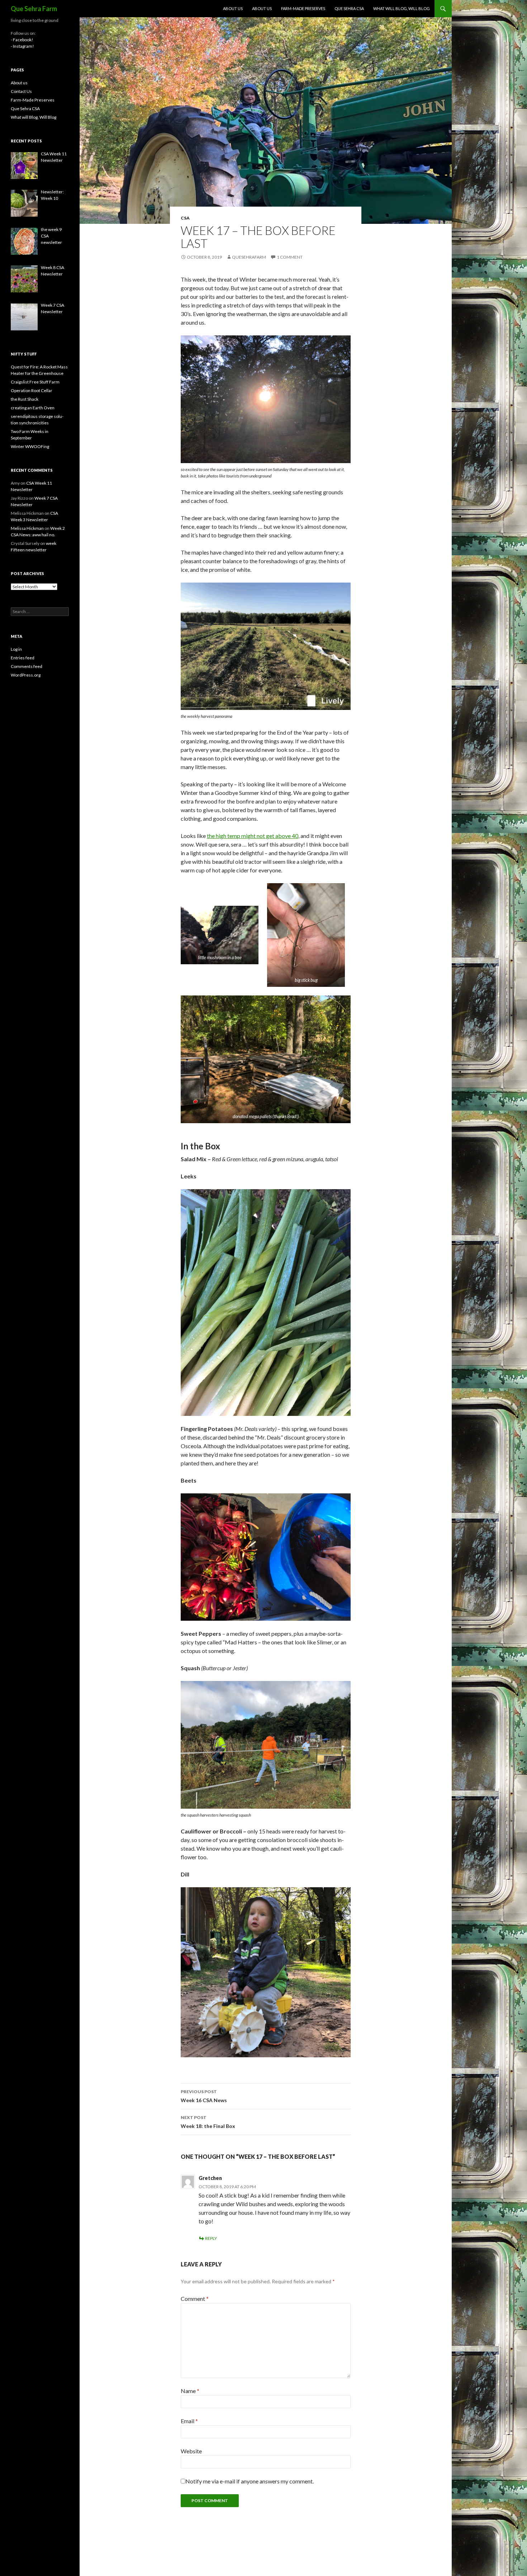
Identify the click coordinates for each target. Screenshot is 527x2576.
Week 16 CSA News (204, 2096)
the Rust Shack (25, 399)
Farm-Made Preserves (303, 8)
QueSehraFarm (249, 257)
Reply (211, 2238)
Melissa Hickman (27, 528)
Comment (195, 2299)
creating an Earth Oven (33, 408)
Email (189, 2421)
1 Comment (290, 257)
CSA (185, 218)
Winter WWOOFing (30, 446)
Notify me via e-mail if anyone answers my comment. (250, 2481)
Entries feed (23, 658)
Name (190, 2391)
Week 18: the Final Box (208, 2122)
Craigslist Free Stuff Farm (35, 382)
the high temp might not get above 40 (253, 836)
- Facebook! (22, 40)
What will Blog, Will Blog (402, 8)
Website (191, 2451)
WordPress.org (26, 675)
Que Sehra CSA (349, 8)
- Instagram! (22, 46)
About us (233, 8)
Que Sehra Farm (34, 9)
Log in (16, 649)
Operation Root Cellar (32, 390)
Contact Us (21, 91)
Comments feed (27, 666)
